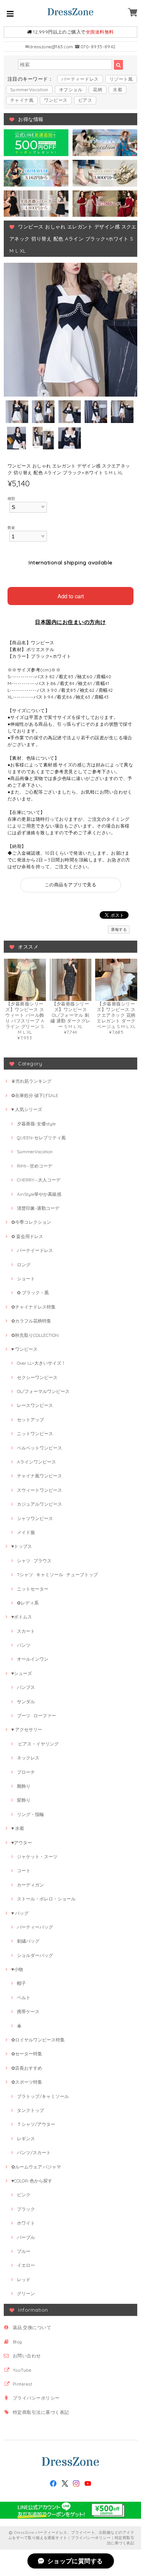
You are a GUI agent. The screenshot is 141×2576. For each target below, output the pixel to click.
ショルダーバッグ (35, 1955)
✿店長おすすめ (27, 2068)
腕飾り (24, 1786)
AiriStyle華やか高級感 (39, 1194)
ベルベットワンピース (39, 1448)
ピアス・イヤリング (38, 1744)
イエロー (26, 2265)
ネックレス (28, 1758)
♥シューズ (22, 1673)
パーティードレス (80, 79)
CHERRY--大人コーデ (39, 1180)
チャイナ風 (22, 100)
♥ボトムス (22, 1617)
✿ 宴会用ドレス (27, 1236)
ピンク (24, 2195)
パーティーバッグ (35, 1927)
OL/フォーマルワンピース (43, 1391)
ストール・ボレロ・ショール (46, 1899)
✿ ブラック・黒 (33, 1293)
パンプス (26, 1687)
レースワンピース (35, 1405)
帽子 (21, 1983)
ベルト (24, 1998)
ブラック (26, 2209)
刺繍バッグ (28, 1941)
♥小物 (17, 1969)
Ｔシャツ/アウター (36, 2124)
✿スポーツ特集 (27, 2082)
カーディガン (30, 1885)
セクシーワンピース (37, 1377)
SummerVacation (29, 90)
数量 (11, 527)
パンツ (24, 1645)
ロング (24, 1265)
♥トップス (22, 1546)
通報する (119, 929)
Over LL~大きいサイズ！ (41, 1363)
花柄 (98, 90)
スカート (26, 1631)
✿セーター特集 (27, 2054)
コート (24, 1870)
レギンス (26, 2138)
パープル (26, 2237)
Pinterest (23, 2384)
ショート (26, 1279)
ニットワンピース (35, 1434)
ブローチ (26, 1772)
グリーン (26, 2293)
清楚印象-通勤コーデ (38, 1208)
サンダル (26, 1702)
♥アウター (22, 1843)
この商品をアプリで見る (70, 885)
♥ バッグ (20, 1913)
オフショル (71, 90)
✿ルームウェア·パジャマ (36, 2167)
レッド (24, 2279)
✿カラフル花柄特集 (31, 1321)
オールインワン (33, 1659)
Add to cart (71, 596)
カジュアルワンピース (39, 1504)
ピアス (85, 100)
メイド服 (26, 1532)
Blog (17, 2342)
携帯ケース (28, 2011)
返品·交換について (32, 2327)
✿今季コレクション (31, 1222)
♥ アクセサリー (27, 1729)
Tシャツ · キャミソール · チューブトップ (57, 1575)
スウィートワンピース (39, 1490)
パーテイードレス (35, 1250)
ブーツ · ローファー (36, 1716)
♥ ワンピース (24, 1349)
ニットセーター (33, 1589)
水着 (117, 90)
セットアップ (30, 1420)
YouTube (22, 2370)
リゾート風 (121, 79)
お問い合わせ (27, 2356)
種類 (11, 498)
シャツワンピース (35, 1518)
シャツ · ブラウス (34, 1561)
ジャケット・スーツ (37, 1857)
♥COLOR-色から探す (32, 2181)
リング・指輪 (30, 1814)
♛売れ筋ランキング (31, 1081)
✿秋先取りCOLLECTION (35, 1335)
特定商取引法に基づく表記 (41, 2412)
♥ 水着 (18, 1828)
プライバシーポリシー (36, 2398)
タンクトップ (30, 2110)
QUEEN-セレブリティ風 (41, 1138)
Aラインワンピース (36, 1462)
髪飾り (24, 1800)
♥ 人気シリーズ (27, 1109)
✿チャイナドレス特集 (33, 1307)
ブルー (24, 2251)
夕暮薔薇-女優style (36, 1124)
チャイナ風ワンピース (39, 1476)
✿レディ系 (28, 1603)
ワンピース (56, 100)
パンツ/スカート (34, 2152)
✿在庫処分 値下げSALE (35, 1095)
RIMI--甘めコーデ (35, 1166)
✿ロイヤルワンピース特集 (38, 2040)
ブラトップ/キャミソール (43, 2096)
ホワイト (26, 2223)
